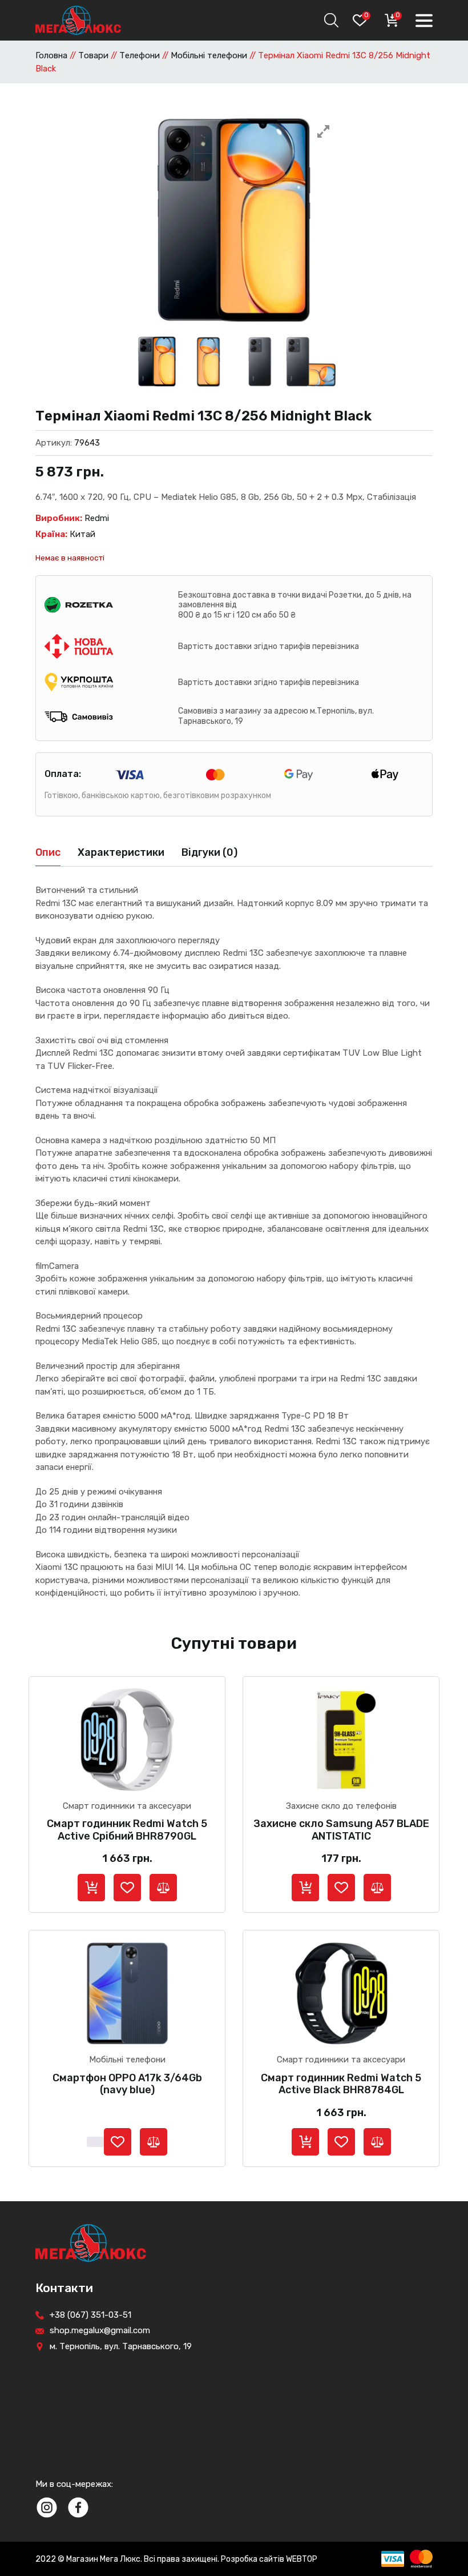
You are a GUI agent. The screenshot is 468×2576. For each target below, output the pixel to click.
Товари (93, 55)
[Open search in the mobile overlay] (330, 20)
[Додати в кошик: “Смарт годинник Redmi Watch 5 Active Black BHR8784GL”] (305, 2142)
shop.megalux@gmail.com (100, 2330)
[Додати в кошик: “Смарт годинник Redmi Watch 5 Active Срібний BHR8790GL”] (91, 1888)
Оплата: (63, 774)
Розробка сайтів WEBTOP (269, 2559)
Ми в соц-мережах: (74, 2484)
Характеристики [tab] (121, 852)
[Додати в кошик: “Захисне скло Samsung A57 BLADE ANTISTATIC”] (305, 1888)
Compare (163, 1888)
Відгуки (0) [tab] (209, 852)
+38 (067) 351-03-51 (90, 2315)
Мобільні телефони (209, 55)
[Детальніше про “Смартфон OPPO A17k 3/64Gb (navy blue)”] (95, 2142)
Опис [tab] (48, 852)
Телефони (140, 55)
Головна (51, 55)
